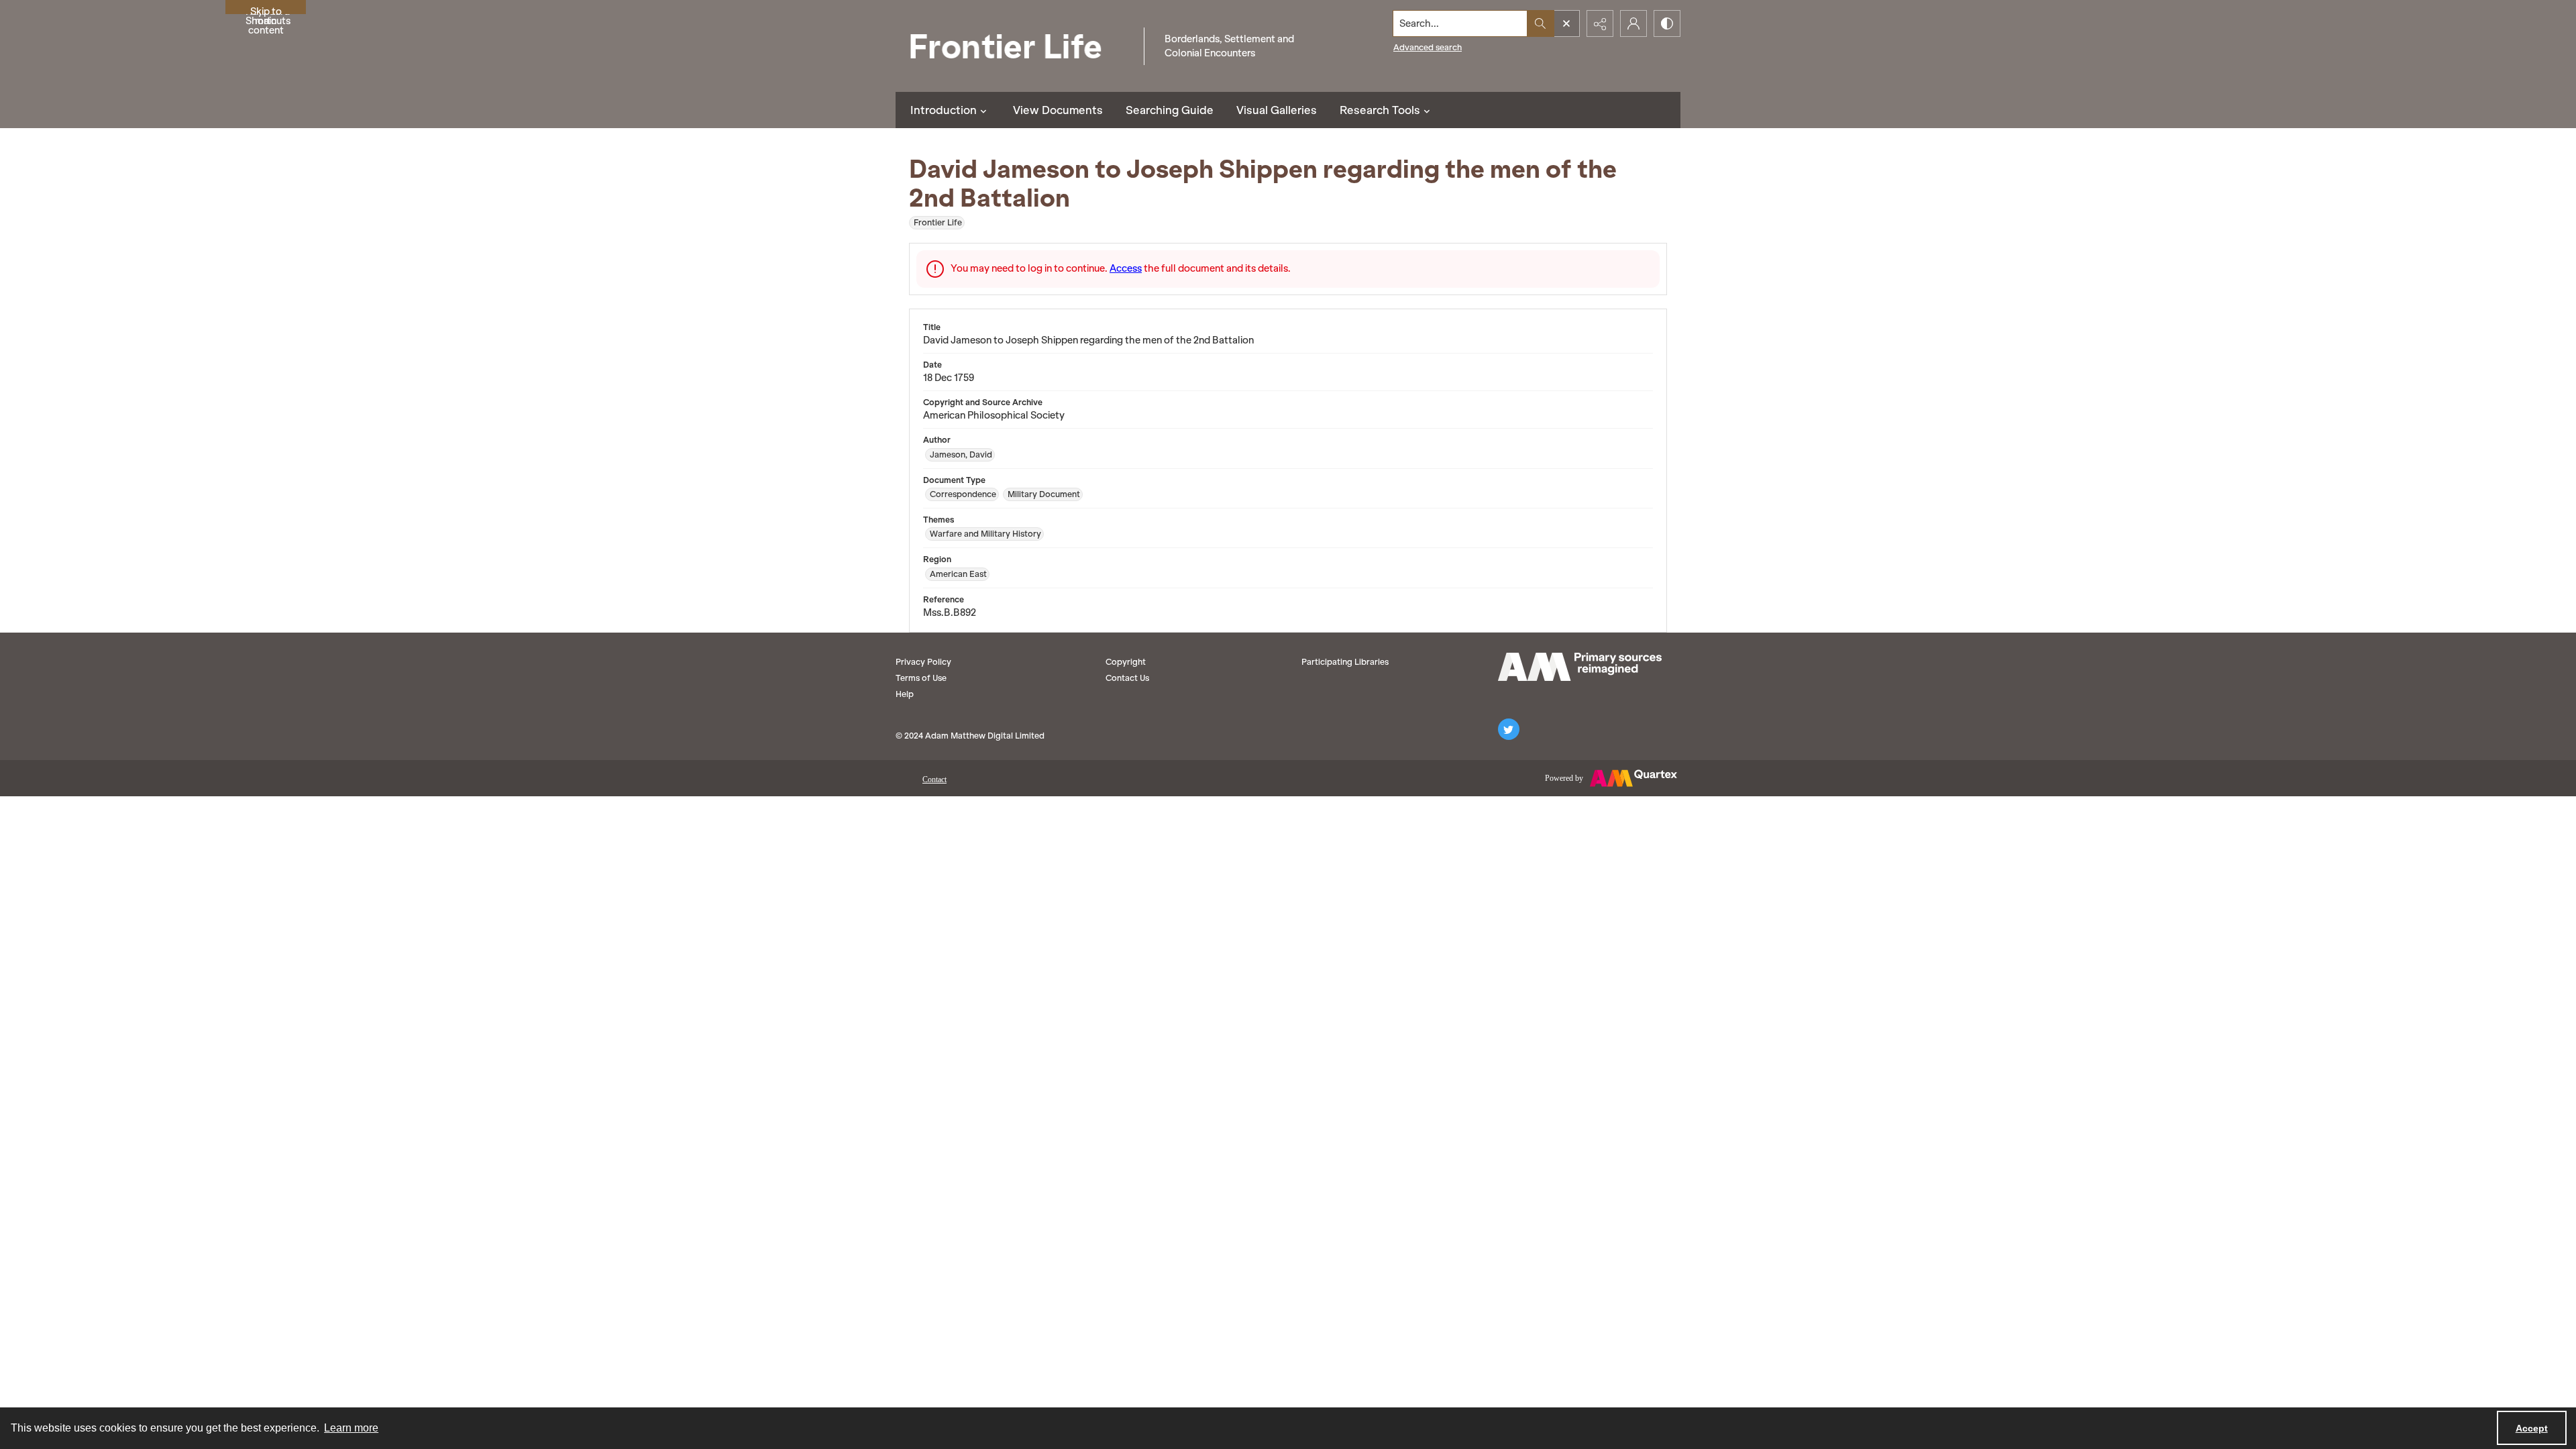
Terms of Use (921, 678)
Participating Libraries (1345, 662)
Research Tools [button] (1380, 110)
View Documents (1058, 110)
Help (905, 694)
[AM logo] (1580, 667)
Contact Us (1127, 678)
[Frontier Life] (1016, 46)
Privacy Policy (923, 662)
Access (1126, 268)
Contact (934, 780)
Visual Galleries (1277, 110)
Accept (2532, 1428)
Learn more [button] (351, 1428)
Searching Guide (1170, 110)
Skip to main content (266, 10)
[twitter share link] (1509, 729)
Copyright (1126, 662)
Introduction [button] (944, 110)
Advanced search (1428, 47)
